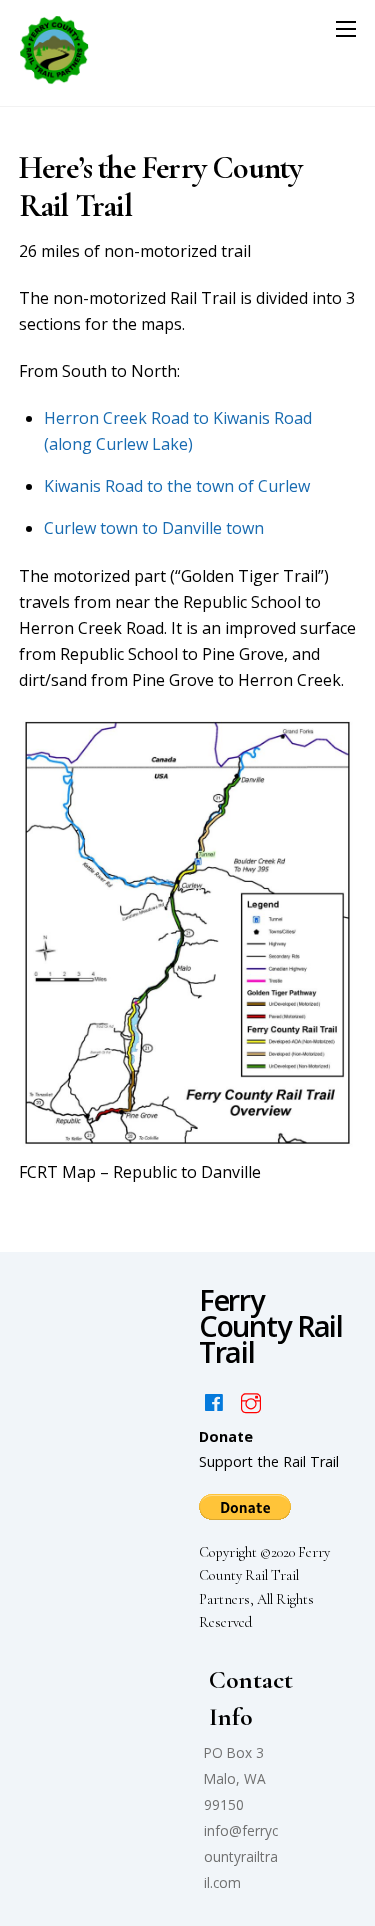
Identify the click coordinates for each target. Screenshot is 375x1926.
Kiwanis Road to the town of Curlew (177, 486)
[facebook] (214, 1401)
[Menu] (346, 28)
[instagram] (251, 1401)
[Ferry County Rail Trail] (54, 80)
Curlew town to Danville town (154, 528)
